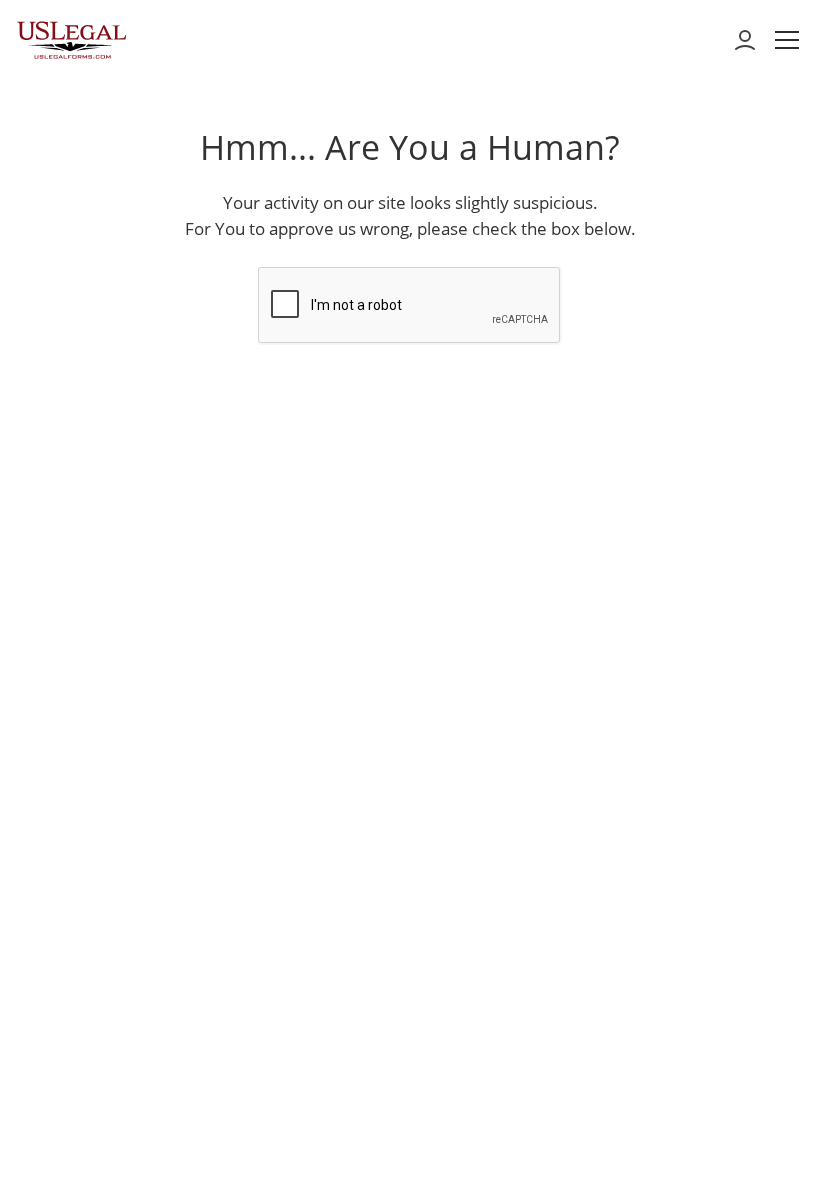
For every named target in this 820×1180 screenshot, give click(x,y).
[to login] (745, 40)
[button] (787, 40)
